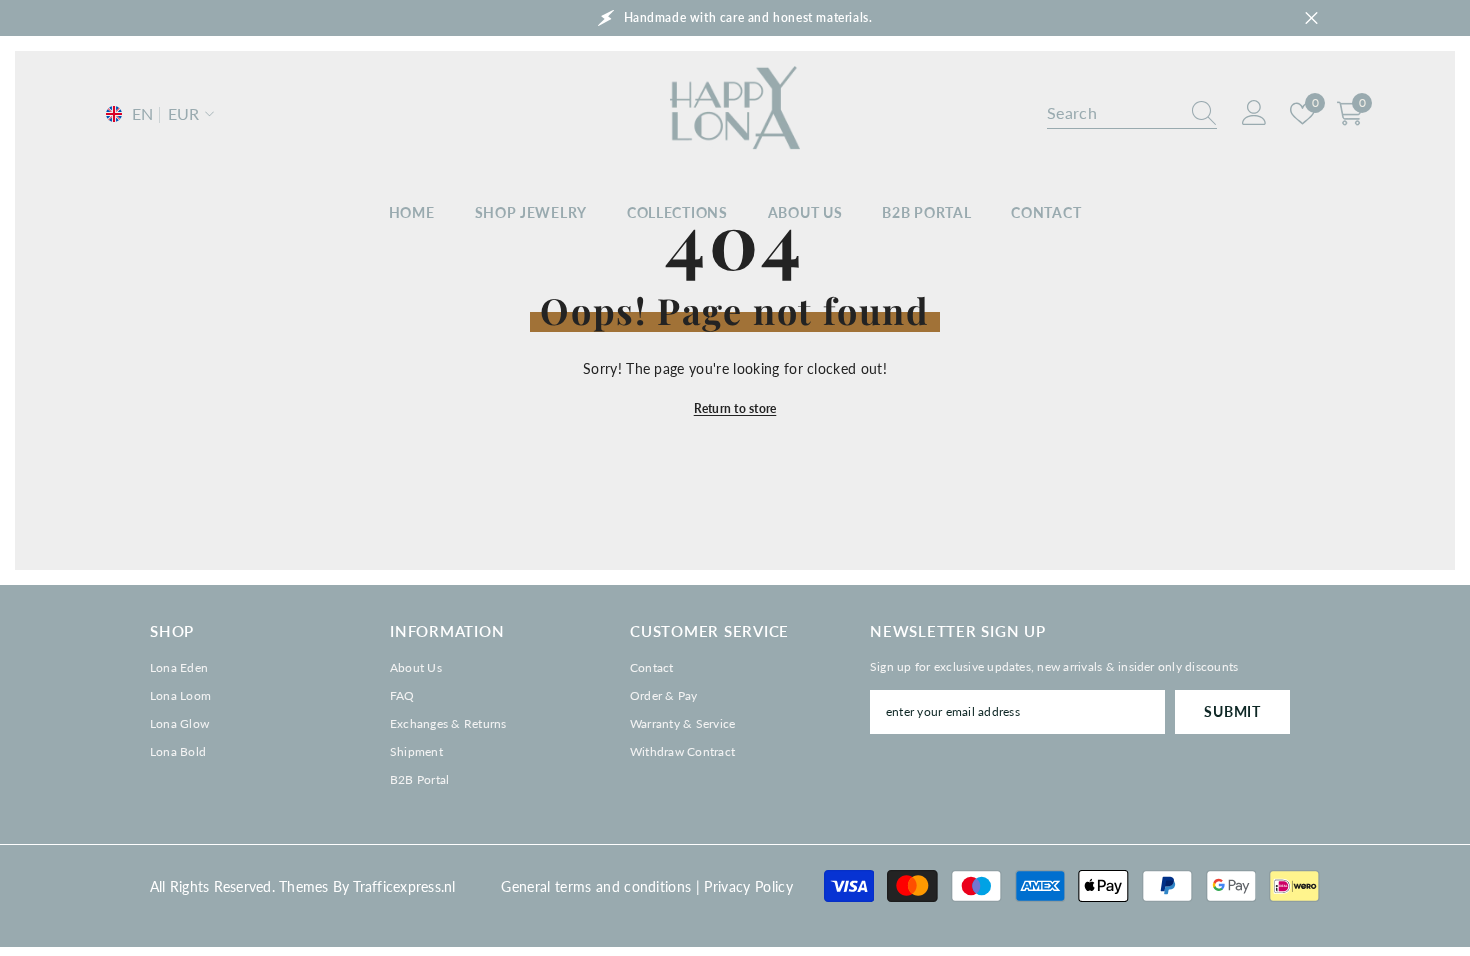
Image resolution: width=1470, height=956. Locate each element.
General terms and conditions (596, 886)
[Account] (1254, 113)
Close (1311, 18)
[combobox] (1113, 113)
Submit (1232, 711)
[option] (735, 18)
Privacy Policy (748, 886)
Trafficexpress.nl (404, 886)
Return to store (735, 408)
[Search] (1132, 113)
